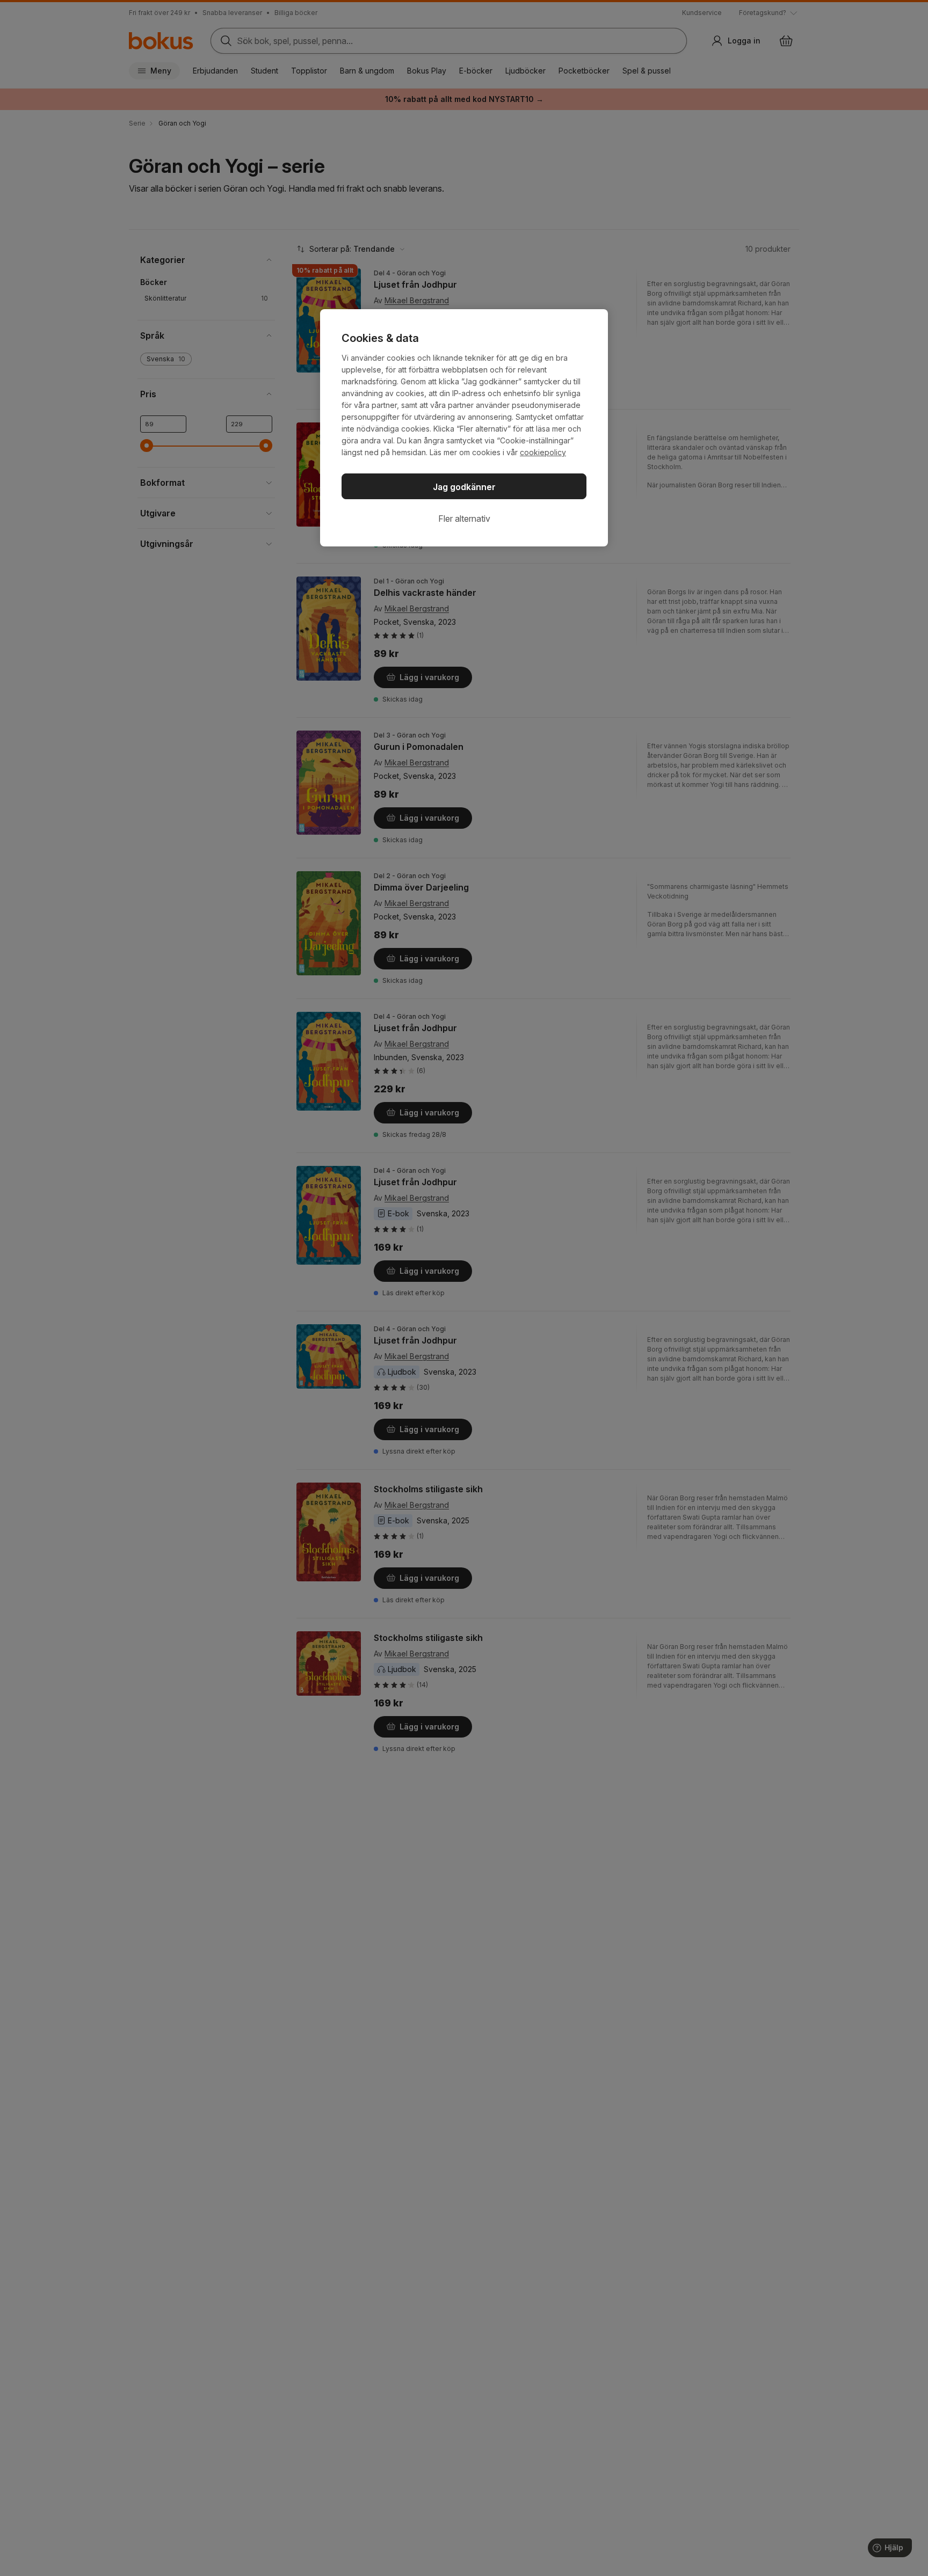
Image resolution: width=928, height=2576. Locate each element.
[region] (464, 428)
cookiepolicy (543, 452)
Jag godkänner (464, 487)
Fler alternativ (464, 519)
